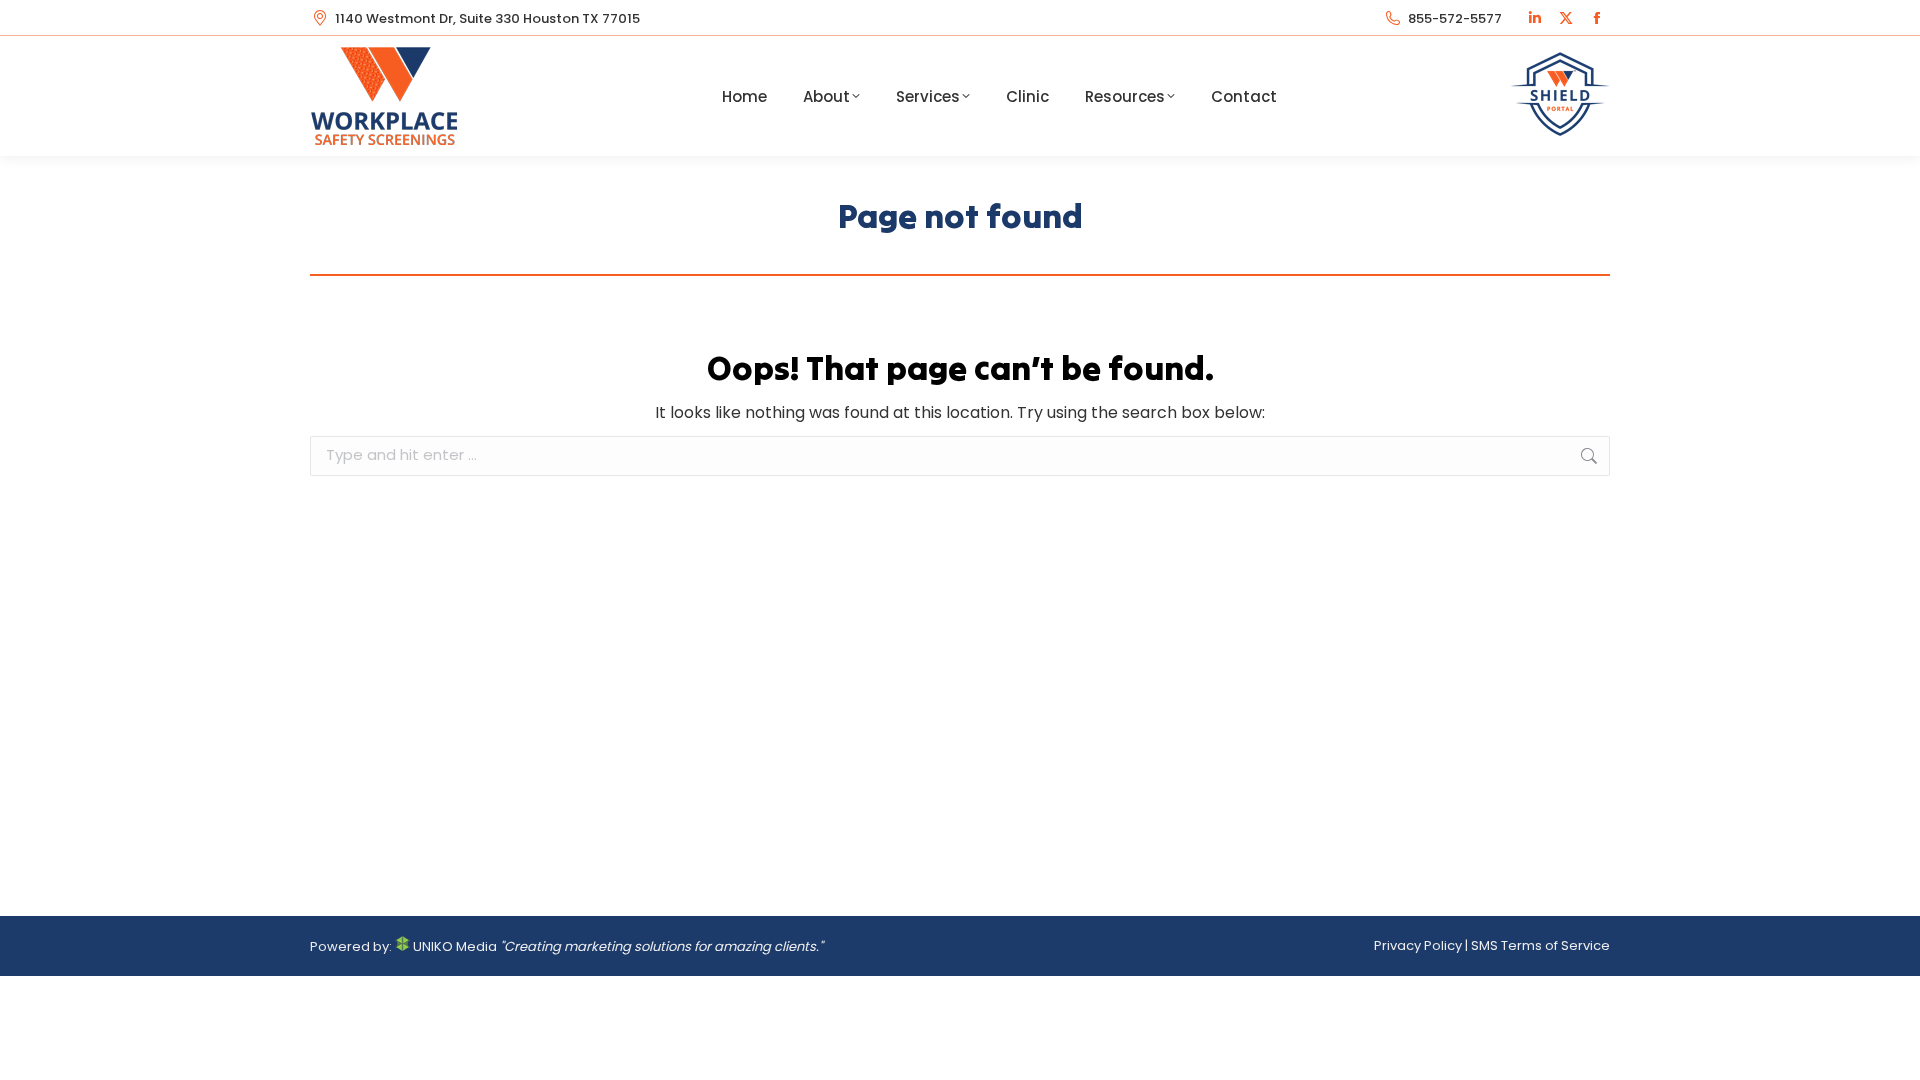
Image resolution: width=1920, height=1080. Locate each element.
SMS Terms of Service (1540, 945)
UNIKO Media (453, 946)
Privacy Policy (1418, 945)
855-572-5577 (1455, 18)
